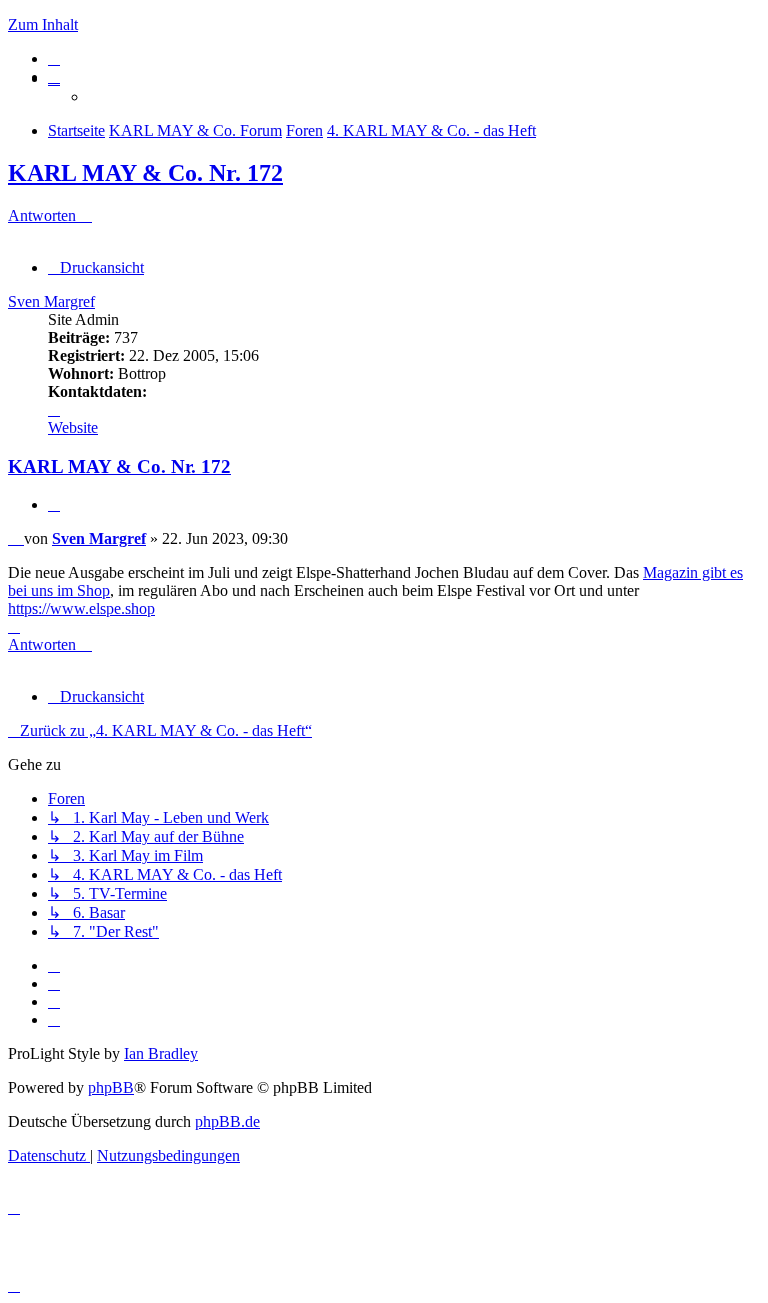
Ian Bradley (161, 1053)
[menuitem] (54, 58)
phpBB (111, 1087)
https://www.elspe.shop (81, 608)
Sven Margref (51, 301)
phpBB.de (227, 1121)
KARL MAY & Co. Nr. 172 (145, 173)
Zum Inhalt (43, 24)
